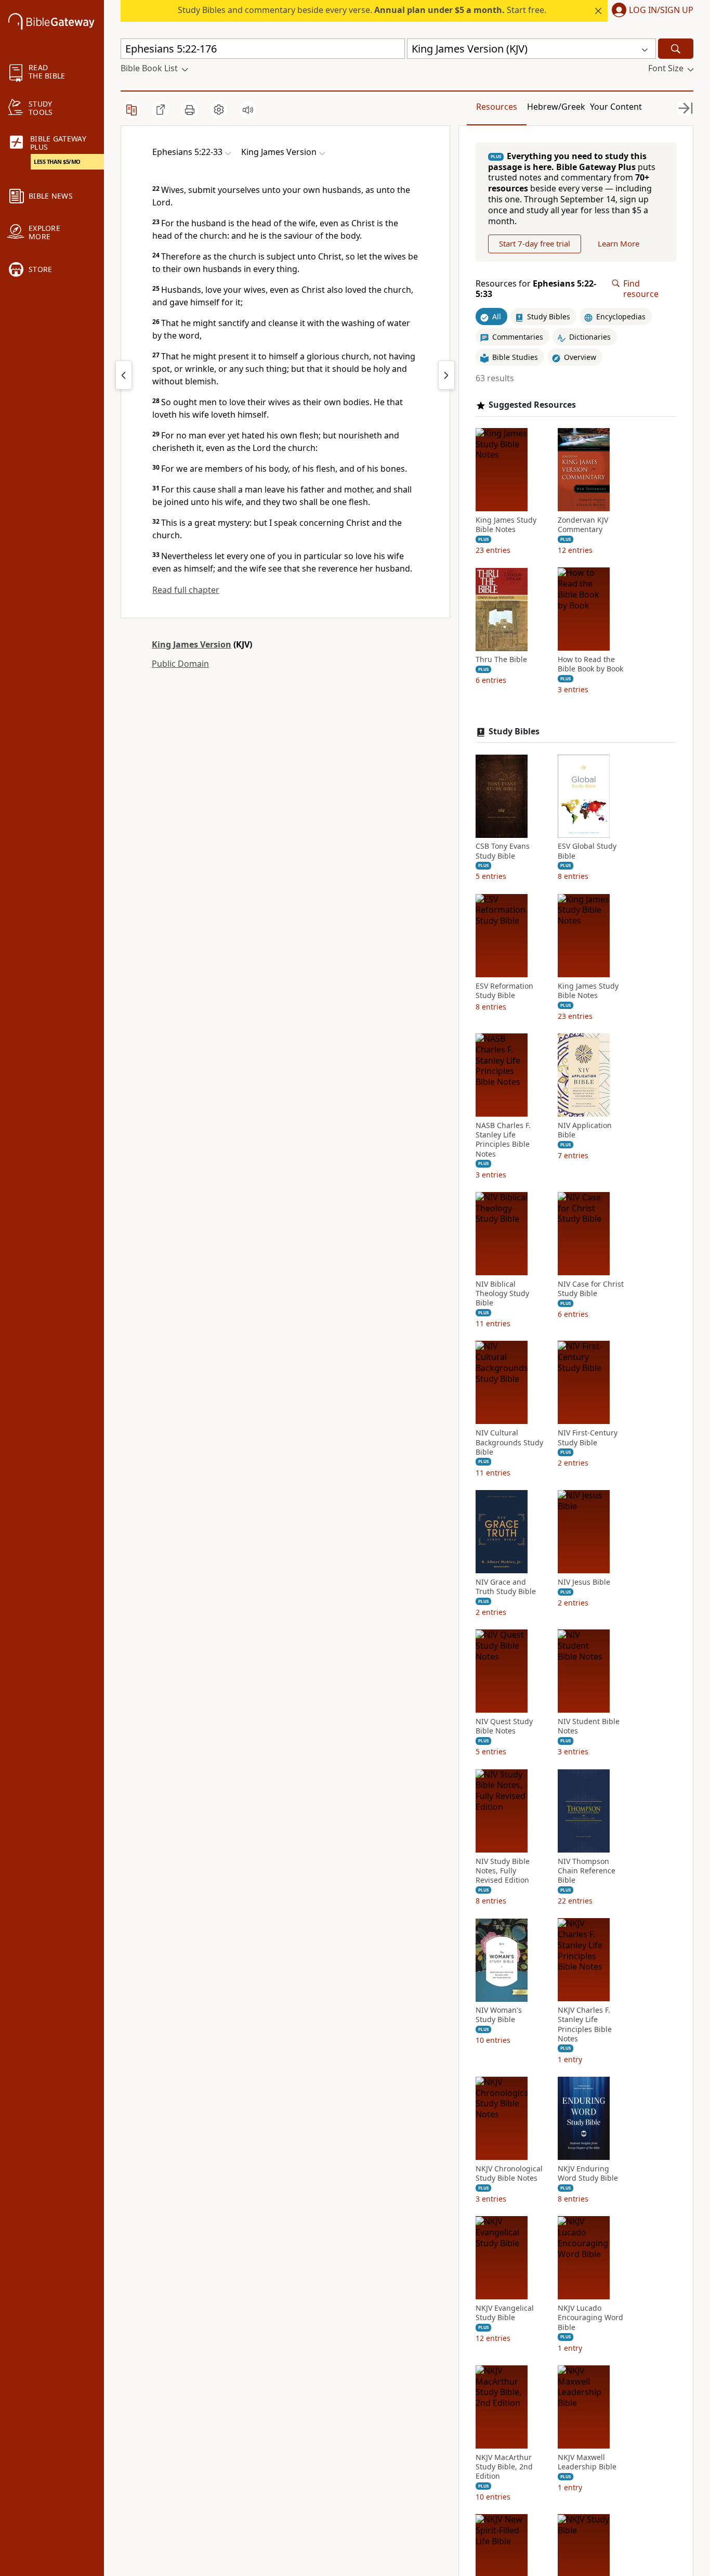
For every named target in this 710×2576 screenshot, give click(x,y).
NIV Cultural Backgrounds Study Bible (509, 1443)
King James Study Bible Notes (506, 525)
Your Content (616, 107)
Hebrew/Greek (556, 107)
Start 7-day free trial (535, 244)
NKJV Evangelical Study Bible (505, 2313)
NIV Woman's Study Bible (499, 2015)
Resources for (536, 289)
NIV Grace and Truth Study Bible (506, 1587)
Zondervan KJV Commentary (583, 525)
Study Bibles (514, 732)
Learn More (619, 244)
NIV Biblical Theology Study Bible (502, 1293)
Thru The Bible (501, 660)
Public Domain (180, 664)
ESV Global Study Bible (587, 851)
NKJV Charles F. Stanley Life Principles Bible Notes (585, 2025)
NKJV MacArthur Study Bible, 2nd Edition (504, 2467)
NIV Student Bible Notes (589, 1727)
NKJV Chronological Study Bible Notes (509, 2173)
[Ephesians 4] (124, 375)
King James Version (192, 644)
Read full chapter (186, 590)
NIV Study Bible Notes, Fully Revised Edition (503, 1871)
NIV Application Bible (585, 1130)
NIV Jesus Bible (584, 1582)
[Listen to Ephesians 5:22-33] (248, 110)
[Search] (676, 49)
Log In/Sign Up (661, 10)
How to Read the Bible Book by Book (590, 665)
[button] (650, 11)
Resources (497, 107)
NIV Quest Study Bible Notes (504, 1727)
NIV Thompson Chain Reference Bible (587, 1871)
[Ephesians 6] (446, 375)
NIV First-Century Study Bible (588, 1438)
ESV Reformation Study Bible (504, 991)
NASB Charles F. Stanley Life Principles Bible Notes (503, 1140)
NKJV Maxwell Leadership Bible (587, 2462)
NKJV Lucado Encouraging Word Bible (590, 2318)
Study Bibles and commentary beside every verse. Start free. (362, 10)
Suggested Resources (532, 405)
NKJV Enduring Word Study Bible (588, 2173)
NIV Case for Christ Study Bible (591, 1289)
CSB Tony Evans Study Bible (503, 851)
